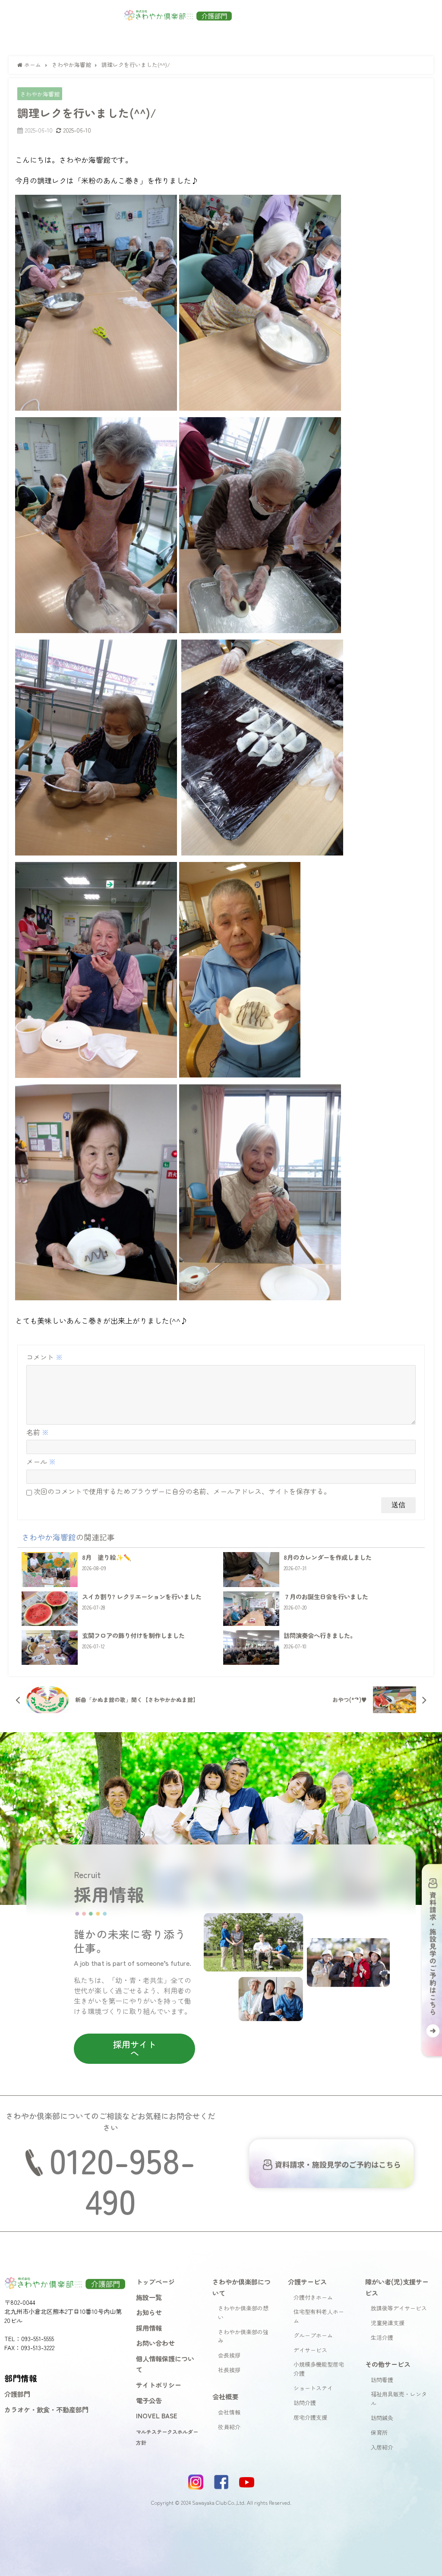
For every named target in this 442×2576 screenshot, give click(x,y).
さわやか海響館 (40, 94)
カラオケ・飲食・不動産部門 (46, 2409)
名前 (38, 1432)
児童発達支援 (388, 2323)
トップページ (155, 2281)
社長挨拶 (229, 2370)
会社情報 (229, 2412)
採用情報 (149, 2328)
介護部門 (17, 2394)
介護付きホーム (313, 2297)
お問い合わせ (155, 2343)
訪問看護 (382, 2380)
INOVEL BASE (157, 2415)
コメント (44, 1357)
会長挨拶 (229, 2355)
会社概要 (225, 2396)
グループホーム (313, 2335)
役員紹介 (229, 2427)
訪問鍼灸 (382, 2418)
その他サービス (388, 2364)
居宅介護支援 (310, 2417)
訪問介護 (305, 2403)
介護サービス (307, 2281)
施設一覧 (149, 2297)
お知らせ (149, 2312)
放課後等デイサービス (399, 2308)
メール (41, 1461)
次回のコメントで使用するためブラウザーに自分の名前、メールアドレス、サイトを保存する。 (182, 1491)
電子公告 (149, 2400)
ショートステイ (313, 2388)
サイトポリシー (159, 2385)
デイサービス (310, 2350)
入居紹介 (382, 2447)
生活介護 (382, 2337)
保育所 (379, 2432)
